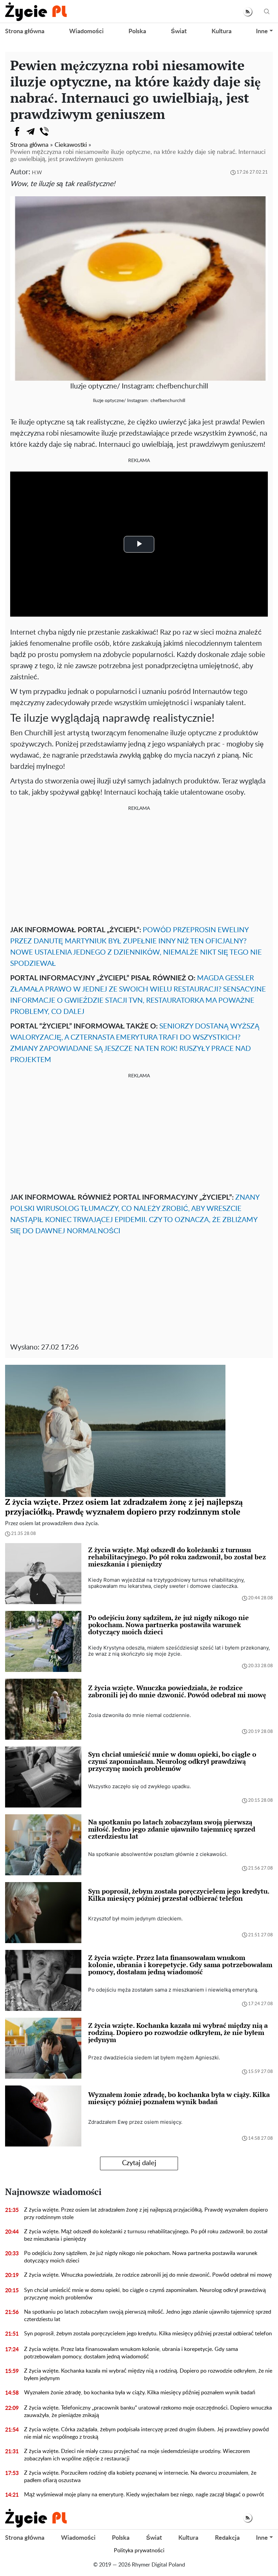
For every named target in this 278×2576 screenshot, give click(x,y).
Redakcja (227, 2538)
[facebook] (17, 132)
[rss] (248, 12)
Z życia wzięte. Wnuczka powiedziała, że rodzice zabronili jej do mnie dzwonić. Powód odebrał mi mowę (148, 2275)
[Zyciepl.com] (36, 12)
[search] (267, 12)
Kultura (222, 32)
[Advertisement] (139, 867)
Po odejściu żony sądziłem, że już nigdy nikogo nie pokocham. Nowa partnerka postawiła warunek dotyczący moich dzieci (141, 2257)
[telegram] (31, 132)
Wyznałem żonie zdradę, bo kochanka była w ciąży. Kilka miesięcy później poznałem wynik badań (140, 2393)
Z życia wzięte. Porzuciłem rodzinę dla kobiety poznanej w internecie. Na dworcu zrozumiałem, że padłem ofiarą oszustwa (140, 2477)
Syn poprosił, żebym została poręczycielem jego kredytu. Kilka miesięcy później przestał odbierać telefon (148, 2334)
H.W (37, 173)
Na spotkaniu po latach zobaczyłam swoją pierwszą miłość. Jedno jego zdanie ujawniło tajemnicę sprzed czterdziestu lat (148, 2316)
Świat (179, 32)
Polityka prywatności (139, 2551)
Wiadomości (86, 32)
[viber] (44, 132)
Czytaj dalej (139, 2163)
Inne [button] (262, 32)
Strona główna (25, 32)
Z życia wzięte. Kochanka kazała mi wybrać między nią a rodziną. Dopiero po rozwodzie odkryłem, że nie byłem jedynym (148, 2375)
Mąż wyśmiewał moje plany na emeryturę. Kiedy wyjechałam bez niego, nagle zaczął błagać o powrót (144, 2495)
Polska (137, 32)
